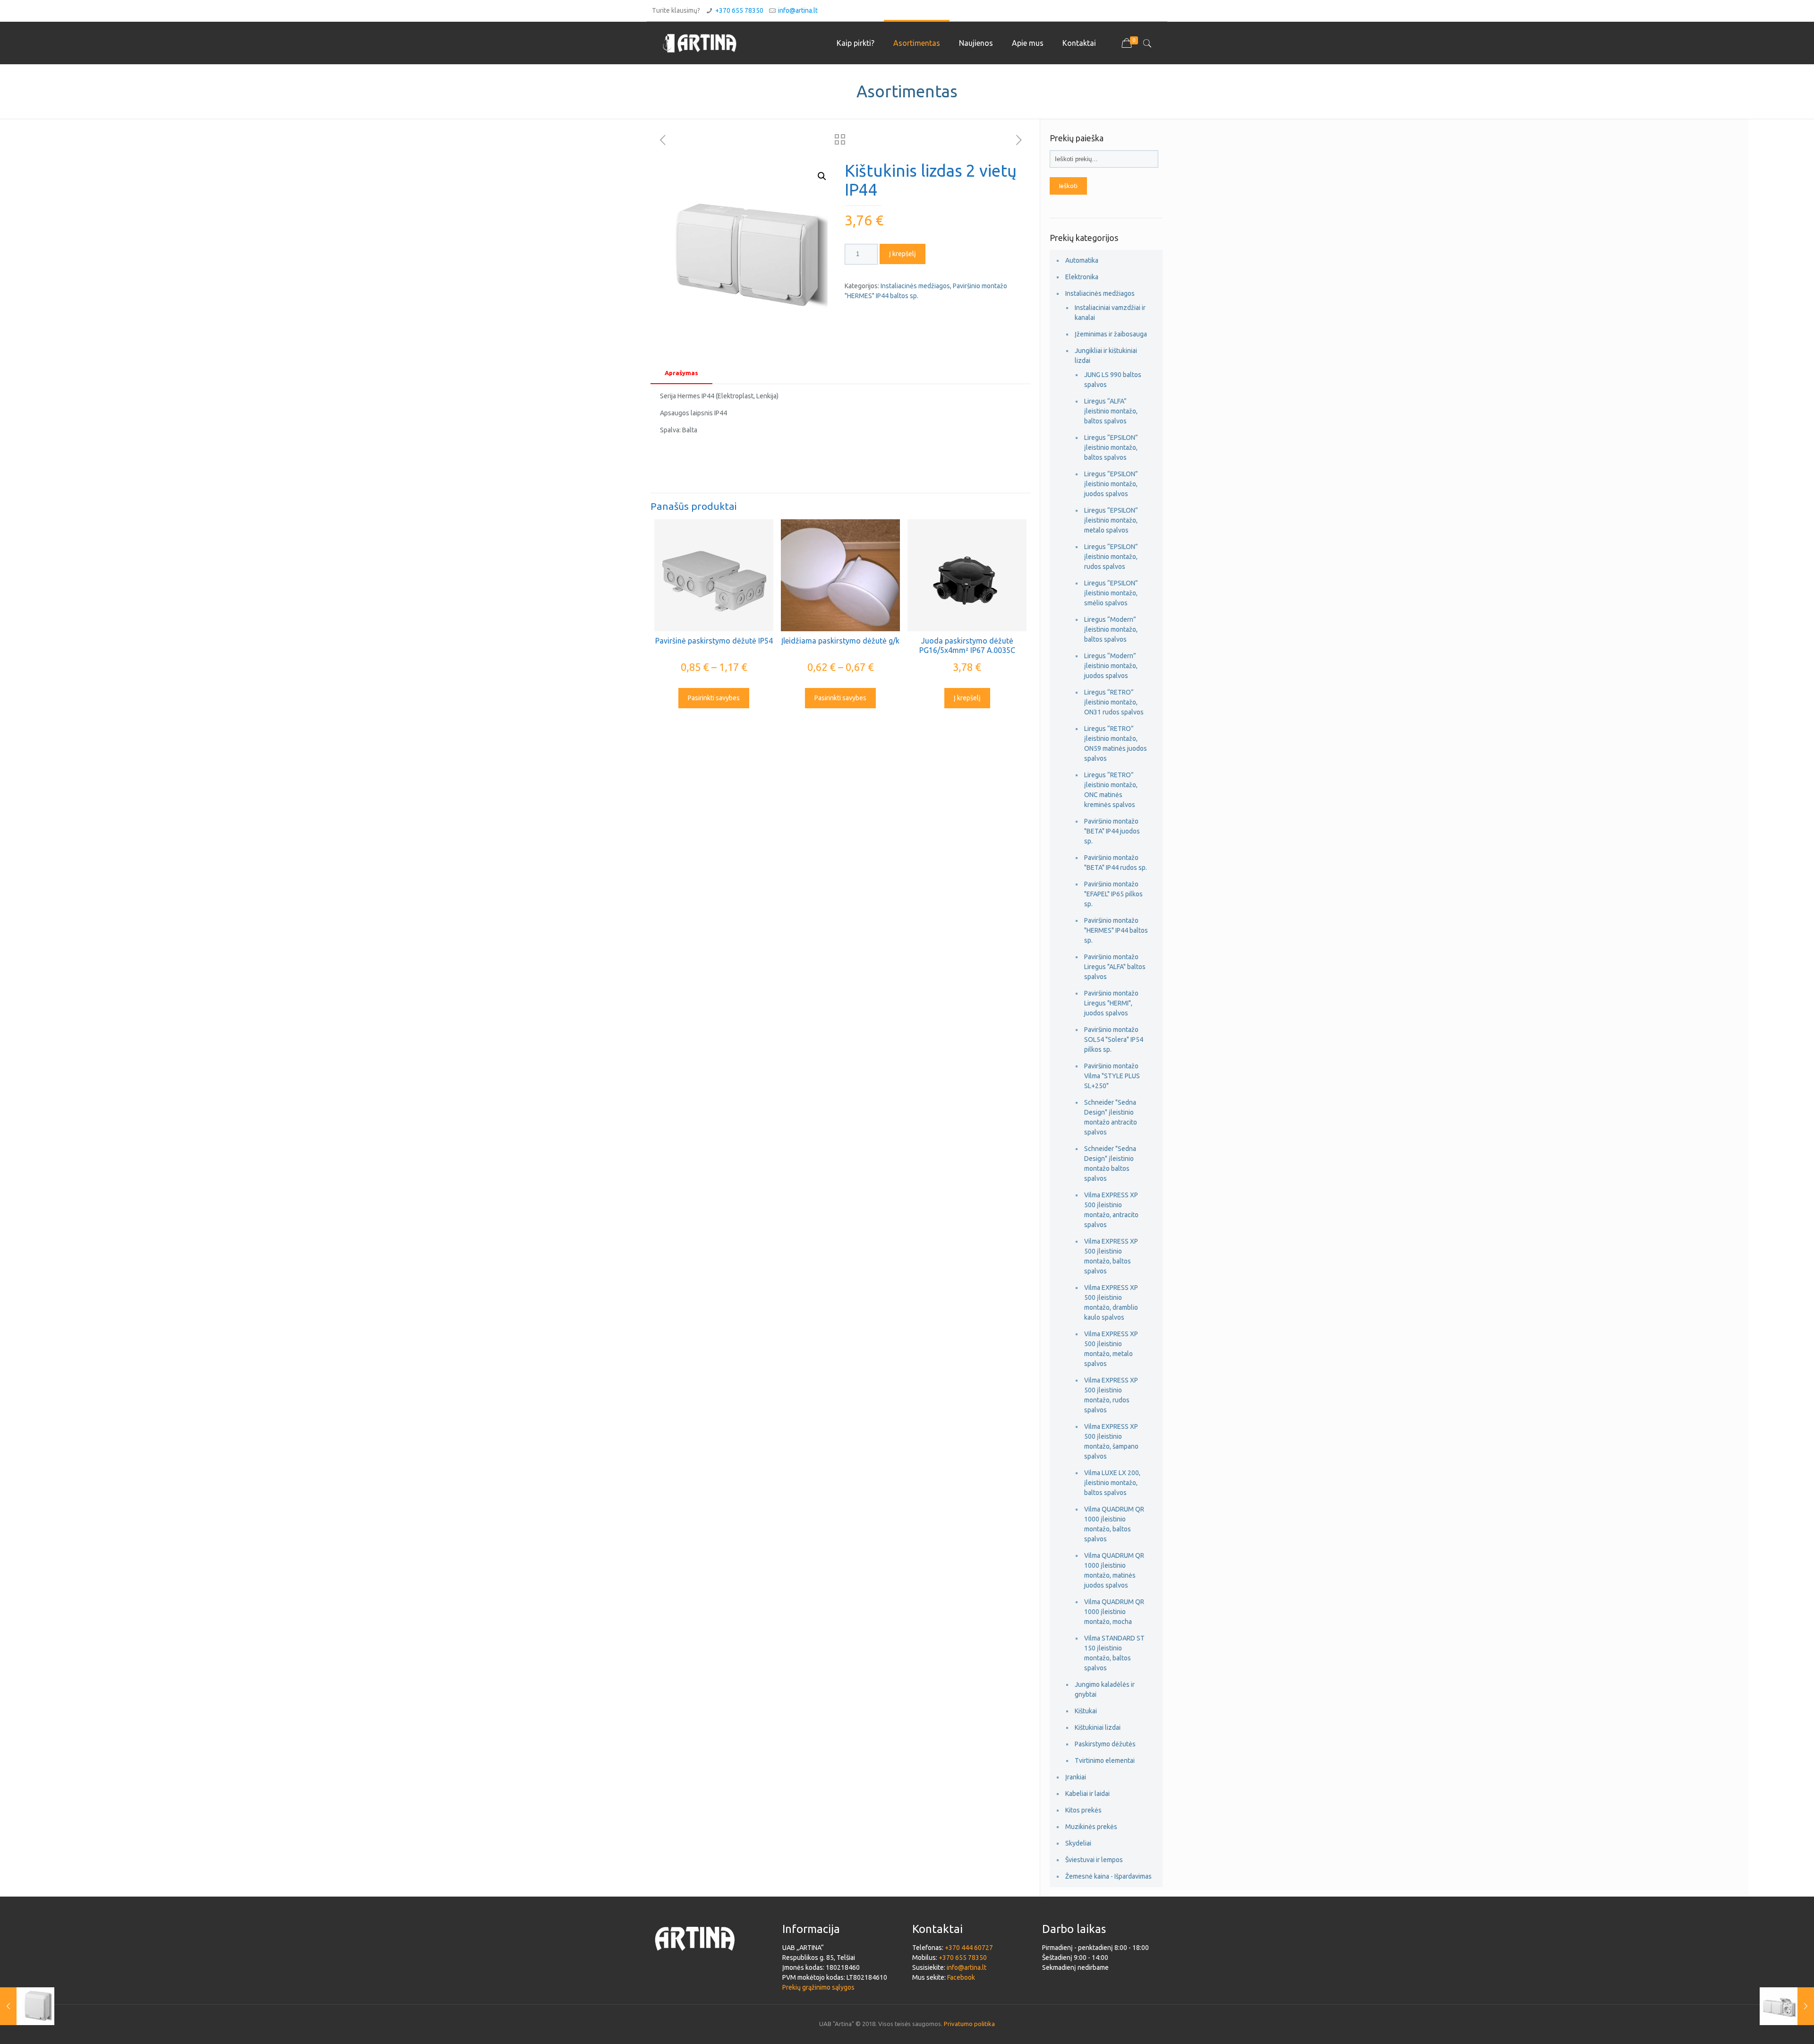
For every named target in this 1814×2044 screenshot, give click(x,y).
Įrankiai (1076, 1777)
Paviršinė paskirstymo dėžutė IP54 (714, 641)
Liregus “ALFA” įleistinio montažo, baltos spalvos (1111, 411)
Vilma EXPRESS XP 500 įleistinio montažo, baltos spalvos (1111, 1256)
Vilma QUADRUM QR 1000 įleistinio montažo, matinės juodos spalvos (1114, 1570)
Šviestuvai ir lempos (1094, 1860)
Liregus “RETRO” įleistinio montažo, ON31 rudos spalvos (1114, 702)
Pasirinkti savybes (714, 698)
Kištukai (1086, 1711)
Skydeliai (1078, 1843)
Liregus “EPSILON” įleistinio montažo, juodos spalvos (1111, 484)
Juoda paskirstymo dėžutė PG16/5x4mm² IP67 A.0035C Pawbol (967, 650)
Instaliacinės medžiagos (915, 286)
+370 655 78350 (739, 10)
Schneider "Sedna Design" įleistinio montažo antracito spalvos (1111, 1117)
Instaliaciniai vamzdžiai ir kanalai (1110, 313)
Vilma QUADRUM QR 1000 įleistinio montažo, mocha (1114, 1612)
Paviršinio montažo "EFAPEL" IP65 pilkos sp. (1113, 894)
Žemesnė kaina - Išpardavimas (1108, 1876)
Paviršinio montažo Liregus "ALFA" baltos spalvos (1115, 967)
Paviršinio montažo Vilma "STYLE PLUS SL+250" (1112, 1076)
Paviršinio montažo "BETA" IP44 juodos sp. (1112, 831)
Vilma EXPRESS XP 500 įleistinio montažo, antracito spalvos (1111, 1210)
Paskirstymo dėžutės (1105, 1744)
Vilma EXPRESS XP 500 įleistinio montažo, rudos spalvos (1111, 1395)
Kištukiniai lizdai (1098, 1727)
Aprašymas (681, 373)
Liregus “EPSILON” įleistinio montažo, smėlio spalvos (1111, 593)
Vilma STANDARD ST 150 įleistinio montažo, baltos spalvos (1114, 1653)
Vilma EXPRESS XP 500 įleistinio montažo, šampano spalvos (1111, 1441)
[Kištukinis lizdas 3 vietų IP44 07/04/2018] (1787, 2006)
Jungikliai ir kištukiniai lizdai (1106, 356)
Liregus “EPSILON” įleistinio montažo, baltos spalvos (1111, 447)
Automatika (1082, 260)
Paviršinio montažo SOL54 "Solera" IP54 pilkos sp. (1114, 1039)
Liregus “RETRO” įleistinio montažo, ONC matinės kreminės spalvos (1111, 790)
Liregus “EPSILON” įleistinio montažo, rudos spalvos (1111, 557)
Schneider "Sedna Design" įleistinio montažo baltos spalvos (1110, 1164)
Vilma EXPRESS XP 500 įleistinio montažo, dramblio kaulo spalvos (1111, 1302)
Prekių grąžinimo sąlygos (818, 1987)
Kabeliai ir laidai (1087, 1794)
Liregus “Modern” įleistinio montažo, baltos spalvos (1111, 629)
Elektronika (1082, 277)
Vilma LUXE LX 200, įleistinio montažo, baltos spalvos (1112, 1483)
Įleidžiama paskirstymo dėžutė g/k (840, 641)
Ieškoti (1068, 186)
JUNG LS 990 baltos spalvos (1113, 380)
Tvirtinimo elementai (1105, 1761)
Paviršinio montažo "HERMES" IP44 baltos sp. (1116, 930)
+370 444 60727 (969, 1948)
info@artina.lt (798, 10)
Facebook (961, 1977)
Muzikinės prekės (1091, 1827)
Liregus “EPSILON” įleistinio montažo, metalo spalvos (1111, 520)
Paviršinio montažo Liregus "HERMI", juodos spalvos (1111, 1003)
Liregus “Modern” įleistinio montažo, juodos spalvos (1111, 666)
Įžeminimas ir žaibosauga (1111, 334)
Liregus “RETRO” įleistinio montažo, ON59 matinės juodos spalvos (1116, 743)
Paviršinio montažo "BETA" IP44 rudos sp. (1116, 863)
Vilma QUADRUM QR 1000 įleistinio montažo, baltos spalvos (1114, 1524)
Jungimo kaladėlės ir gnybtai (1105, 1689)
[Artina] (700, 43)
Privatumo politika (969, 2024)
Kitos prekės (1083, 1810)
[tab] (681, 373)
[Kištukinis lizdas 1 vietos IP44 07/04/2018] (27, 2006)
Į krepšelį (903, 254)
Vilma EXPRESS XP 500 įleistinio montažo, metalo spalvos (1111, 1349)
